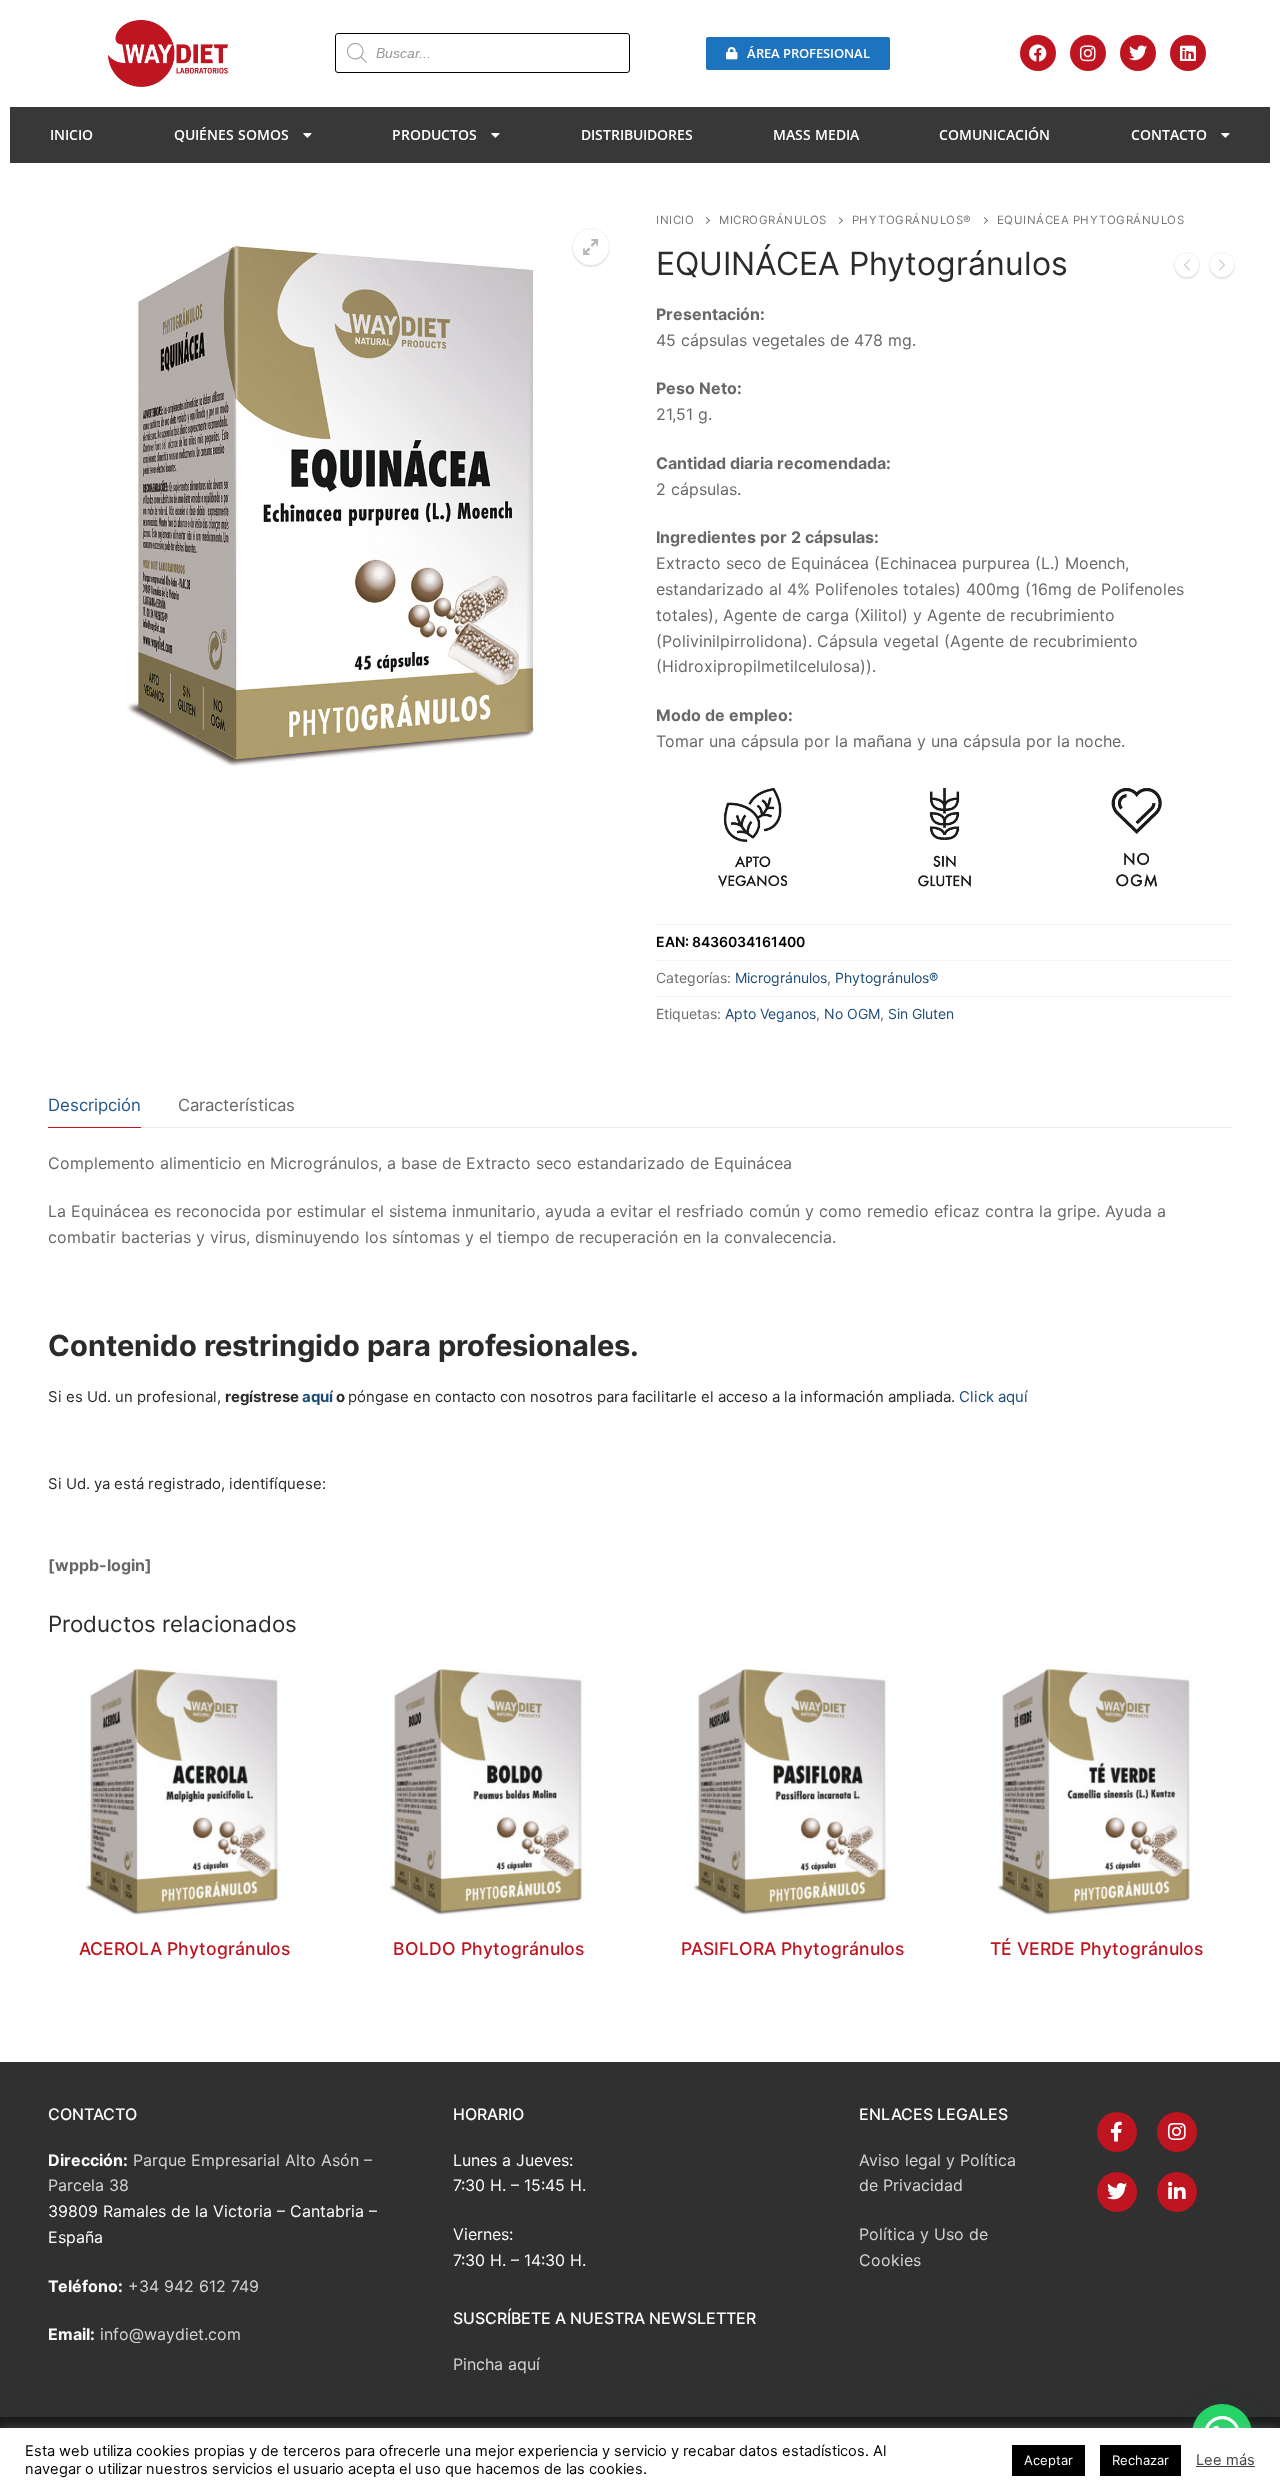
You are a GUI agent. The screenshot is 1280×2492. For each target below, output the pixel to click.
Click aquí (993, 1397)
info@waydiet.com (170, 2334)
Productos (434, 134)
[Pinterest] (1177, 2192)
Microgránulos (773, 220)
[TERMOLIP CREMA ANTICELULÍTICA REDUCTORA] (1187, 269)
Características (236, 1105)
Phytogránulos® (912, 220)
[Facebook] (1038, 53)
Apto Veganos (770, 1013)
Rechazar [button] (1140, 2460)
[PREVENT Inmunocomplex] (1222, 269)
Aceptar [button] (1048, 2460)
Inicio (71, 134)
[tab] (94, 1105)
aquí (317, 1397)
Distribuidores (637, 134)
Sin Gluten (921, 1013)
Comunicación (994, 134)
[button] (591, 247)
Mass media (816, 134)
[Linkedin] (1188, 53)
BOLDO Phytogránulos (488, 1948)
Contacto (1169, 134)
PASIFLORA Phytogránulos (792, 1948)
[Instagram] (1088, 53)
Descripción (94, 1105)
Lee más (1225, 2460)
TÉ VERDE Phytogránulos (1096, 1948)
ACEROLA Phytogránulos (184, 1948)
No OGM (852, 1013)
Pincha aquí (496, 2364)
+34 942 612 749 (193, 2286)
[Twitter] (1138, 53)
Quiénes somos (231, 134)
